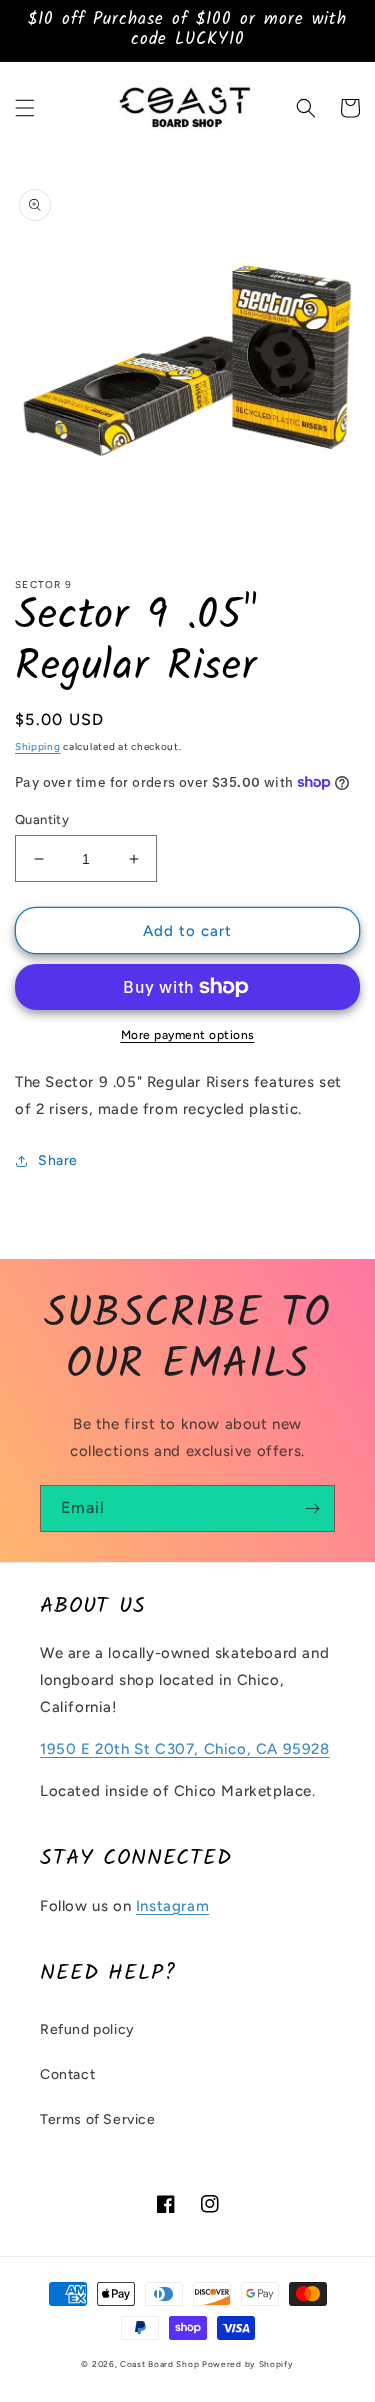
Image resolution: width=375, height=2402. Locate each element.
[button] (25, 108)
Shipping (38, 746)
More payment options (188, 1035)
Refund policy (87, 2029)
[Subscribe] (312, 1508)
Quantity (42, 819)
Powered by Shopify (248, 2364)
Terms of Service (98, 2119)
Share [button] (58, 1160)
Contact (67, 2074)
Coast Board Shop (159, 2364)
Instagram (172, 1906)
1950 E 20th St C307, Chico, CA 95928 (185, 1749)
